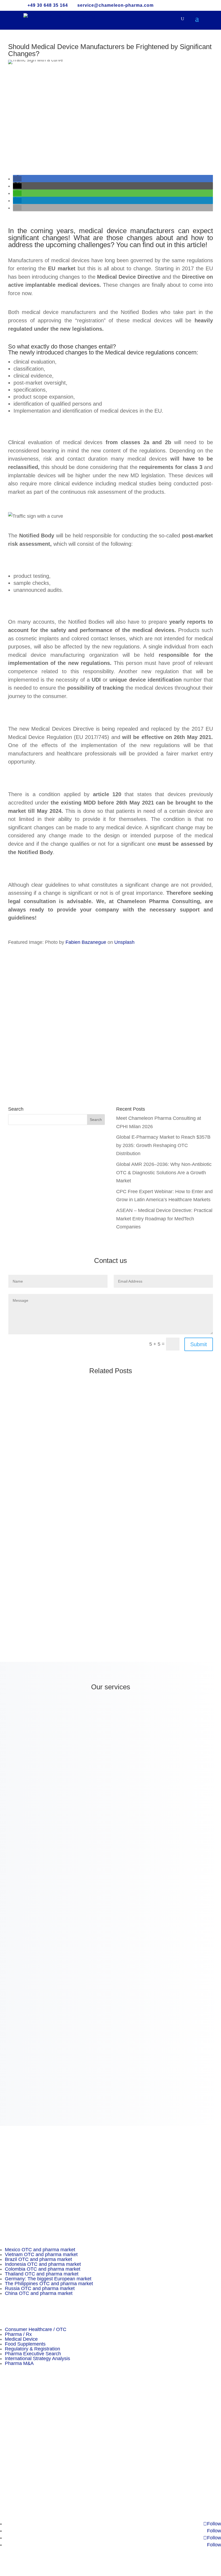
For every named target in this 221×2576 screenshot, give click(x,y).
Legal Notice (13, 2475)
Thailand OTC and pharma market (42, 2274)
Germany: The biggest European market (48, 2279)
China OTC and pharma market (39, 2293)
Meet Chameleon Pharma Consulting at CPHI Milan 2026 (75, 1404)
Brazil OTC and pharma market (38, 2259)
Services (9, 2426)
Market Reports (17, 2450)
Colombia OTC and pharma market (43, 2269)
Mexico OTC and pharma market (40, 2250)
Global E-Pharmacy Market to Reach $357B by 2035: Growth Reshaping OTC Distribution (163, 1145)
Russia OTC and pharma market (40, 2288)
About (6, 2409)
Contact (8, 2467)
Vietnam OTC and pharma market (41, 2254)
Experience (12, 2418)
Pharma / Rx (18, 2334)
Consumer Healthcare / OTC (36, 2329)
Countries (10, 2442)
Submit (199, 1344)
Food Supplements (25, 2344)
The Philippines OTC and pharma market (49, 2284)
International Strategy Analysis (37, 2359)
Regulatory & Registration (32, 2349)
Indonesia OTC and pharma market (43, 2264)
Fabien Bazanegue (86, 942)
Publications (13, 2434)
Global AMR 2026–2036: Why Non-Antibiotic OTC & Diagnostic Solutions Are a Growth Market (164, 1173)
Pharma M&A (19, 2363)
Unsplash (124, 942)
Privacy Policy (15, 2459)
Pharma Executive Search (33, 2354)
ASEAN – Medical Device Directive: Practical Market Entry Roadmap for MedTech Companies (164, 1219)
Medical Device (21, 2339)
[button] (17, 179)
